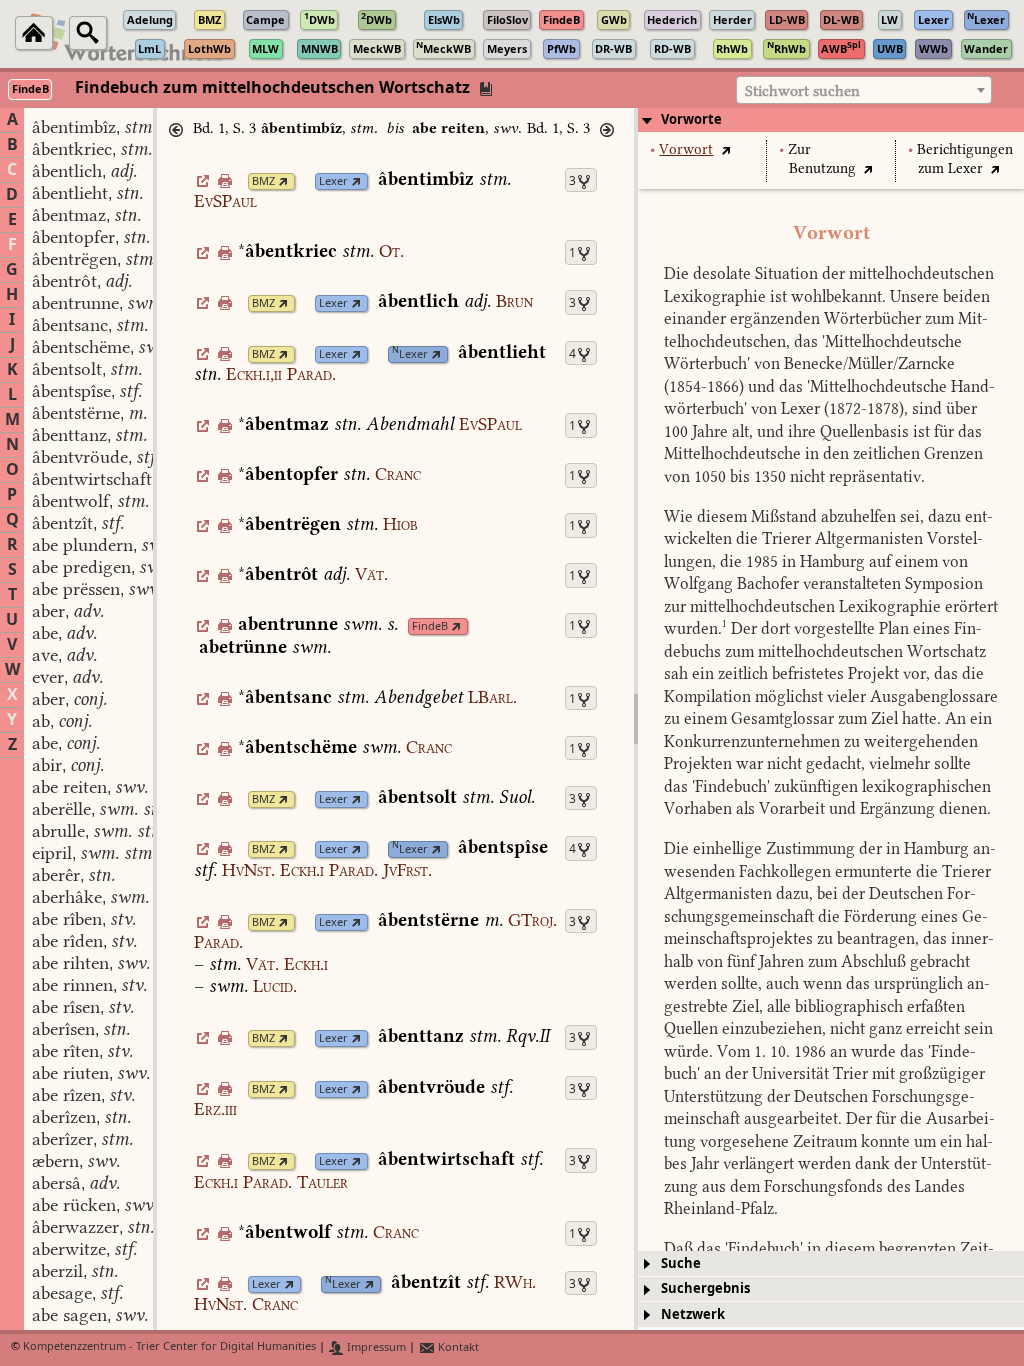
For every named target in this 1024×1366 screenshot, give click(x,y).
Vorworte (691, 119)
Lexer (333, 181)
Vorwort (686, 149)
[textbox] (864, 91)
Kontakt (457, 1347)
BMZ (263, 181)
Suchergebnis (705, 1288)
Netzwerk (693, 1314)
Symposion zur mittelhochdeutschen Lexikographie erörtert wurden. (831, 606)
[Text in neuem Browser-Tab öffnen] (725, 149)
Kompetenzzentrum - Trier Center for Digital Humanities (169, 1347)
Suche (681, 1263)
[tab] (831, 120)
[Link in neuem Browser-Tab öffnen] (283, 181)
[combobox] (864, 90)
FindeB (430, 626)
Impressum (375, 1347)
